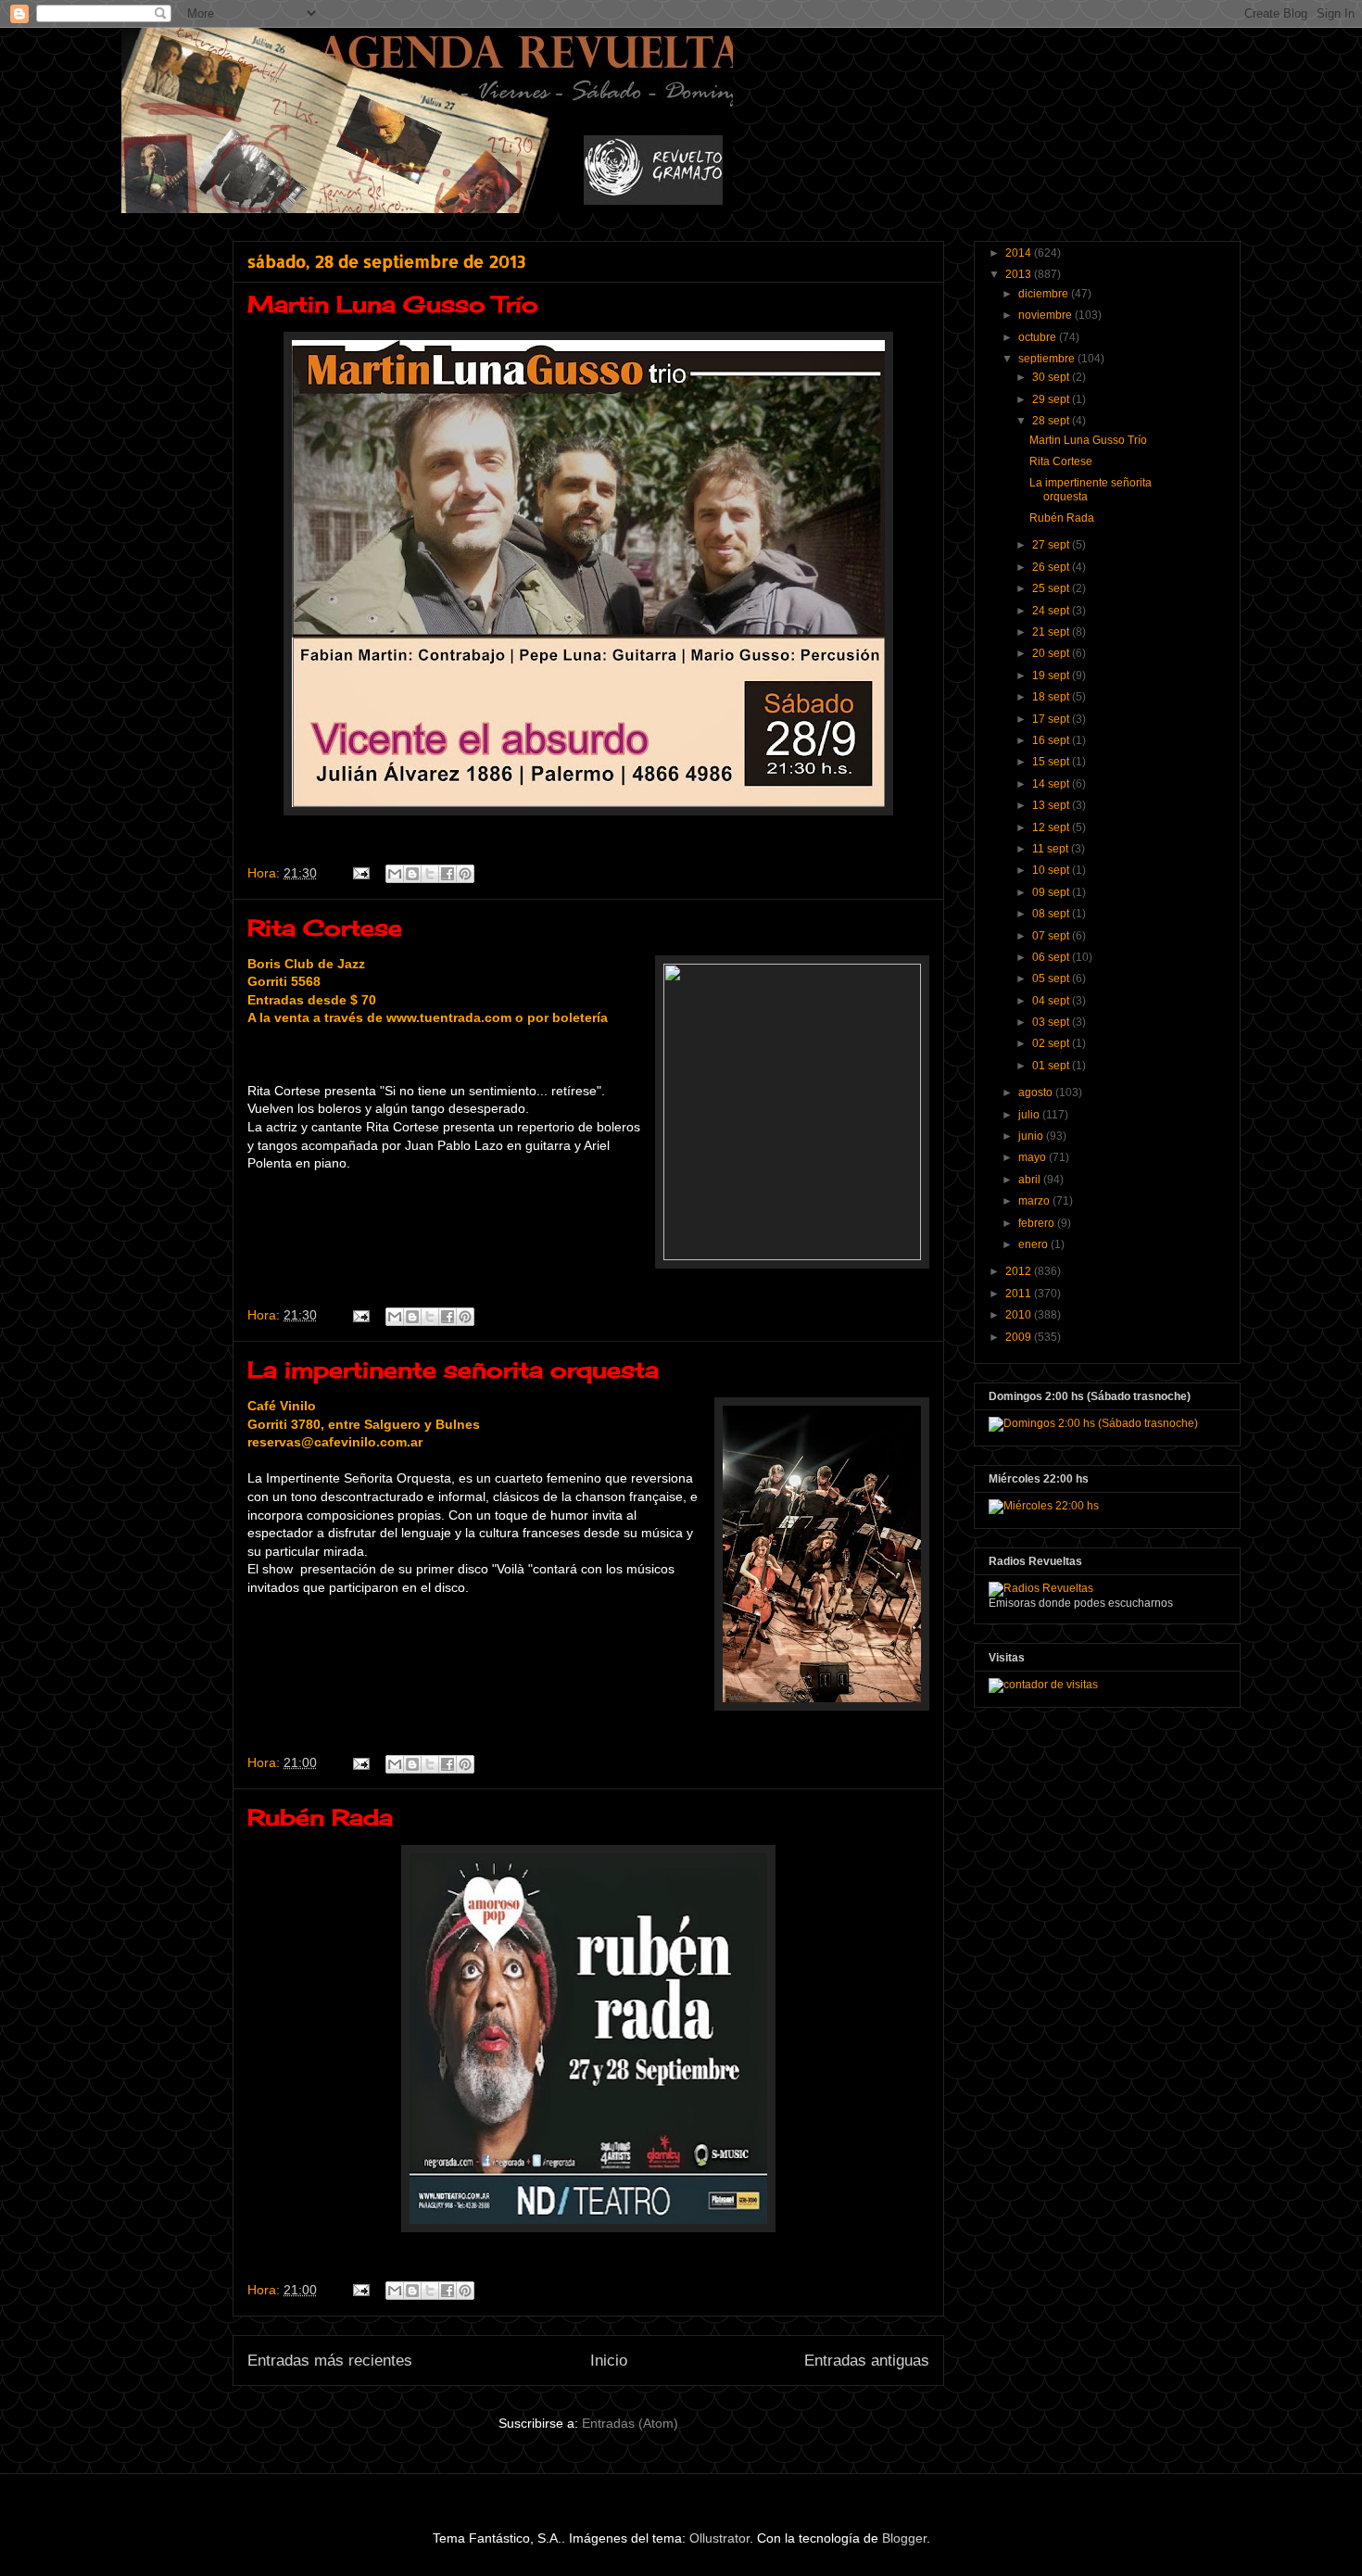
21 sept (1052, 632)
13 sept (1052, 805)
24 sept (1052, 611)
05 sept (1052, 979)
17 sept (1052, 719)
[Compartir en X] (430, 874)
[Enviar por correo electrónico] (395, 874)
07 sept (1052, 936)
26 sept (1052, 567)
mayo (1034, 1157)
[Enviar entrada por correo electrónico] (360, 873)
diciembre (1045, 294)
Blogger (904, 2538)
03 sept (1052, 1022)
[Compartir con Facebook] (448, 874)
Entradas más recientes (330, 2361)
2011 (1020, 1294)
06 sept (1052, 957)
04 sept (1052, 1001)
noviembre (1047, 315)
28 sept (1052, 421)
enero (1034, 1244)
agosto (1037, 1092)
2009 (1020, 1337)
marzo (1035, 1201)
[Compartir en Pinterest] (465, 874)
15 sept (1052, 762)
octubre (1039, 337)
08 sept (1052, 914)
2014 (1020, 253)
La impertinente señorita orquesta (453, 1370)
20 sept (1052, 653)
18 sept (1052, 697)
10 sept (1052, 870)
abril (1031, 1180)
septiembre (1048, 359)
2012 (1020, 1271)
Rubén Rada (320, 1817)
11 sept (1052, 849)
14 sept (1052, 784)
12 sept (1052, 827)
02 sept (1052, 1043)
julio (1030, 1115)
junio (1032, 1136)
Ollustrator (719, 2538)
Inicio (609, 2361)
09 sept (1052, 892)
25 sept (1052, 588)
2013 (1020, 274)
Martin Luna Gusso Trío (393, 304)
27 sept (1052, 545)
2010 (1020, 1315)
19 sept (1052, 676)
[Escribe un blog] (412, 874)
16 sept (1052, 740)
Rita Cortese (325, 928)
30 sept (1052, 377)
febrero (1038, 1223)
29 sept (1052, 399)
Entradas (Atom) (630, 2423)
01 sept (1052, 1066)
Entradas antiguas (867, 2361)
